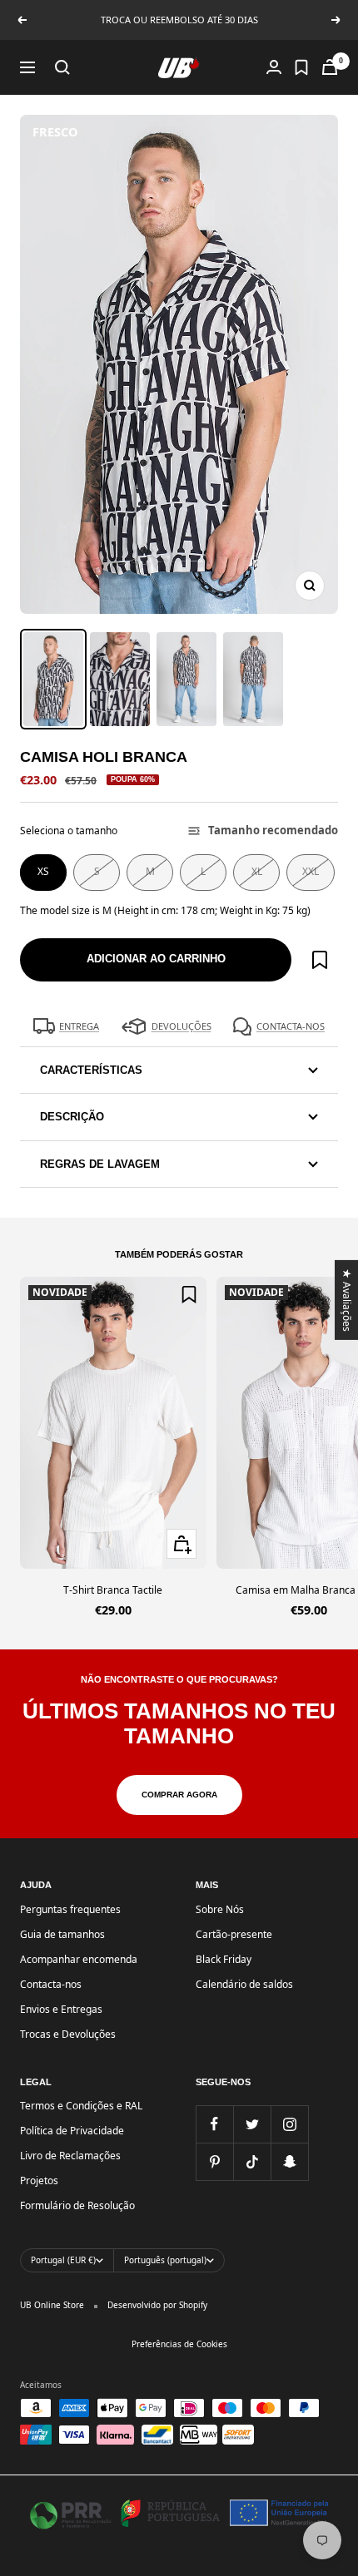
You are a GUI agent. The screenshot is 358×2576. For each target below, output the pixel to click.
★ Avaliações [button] (348, 1299)
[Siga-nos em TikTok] (252, 2161)
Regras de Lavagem (100, 1164)
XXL (311, 871)
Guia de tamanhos (62, 1934)
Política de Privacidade (72, 2131)
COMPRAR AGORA (179, 1795)
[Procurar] (62, 67)
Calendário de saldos (244, 1984)
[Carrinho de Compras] (330, 67)
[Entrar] (274, 67)
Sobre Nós (220, 1909)
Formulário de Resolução (77, 2205)
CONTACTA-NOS (291, 1026)
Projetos (39, 2180)
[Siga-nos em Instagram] (289, 2124)
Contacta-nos (51, 1984)
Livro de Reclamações (70, 2156)
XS (43, 871)
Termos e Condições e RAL (81, 2106)
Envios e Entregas (61, 2009)
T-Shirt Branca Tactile (113, 1590)
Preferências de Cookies (179, 2344)
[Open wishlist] (301, 67)
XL (257, 871)
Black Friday (224, 1959)
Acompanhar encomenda (79, 1959)
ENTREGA (79, 1026)
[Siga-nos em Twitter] (252, 2124)
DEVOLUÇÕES (181, 1026)
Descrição (72, 1117)
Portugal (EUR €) (63, 2260)
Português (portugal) (165, 2260)
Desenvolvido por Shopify (157, 2305)
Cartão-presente (234, 1934)
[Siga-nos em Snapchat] (289, 2161)
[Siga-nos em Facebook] (214, 2124)
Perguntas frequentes (70, 1909)
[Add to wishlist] (320, 960)
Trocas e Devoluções (68, 2034)
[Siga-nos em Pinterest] (214, 2161)
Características (91, 1070)
